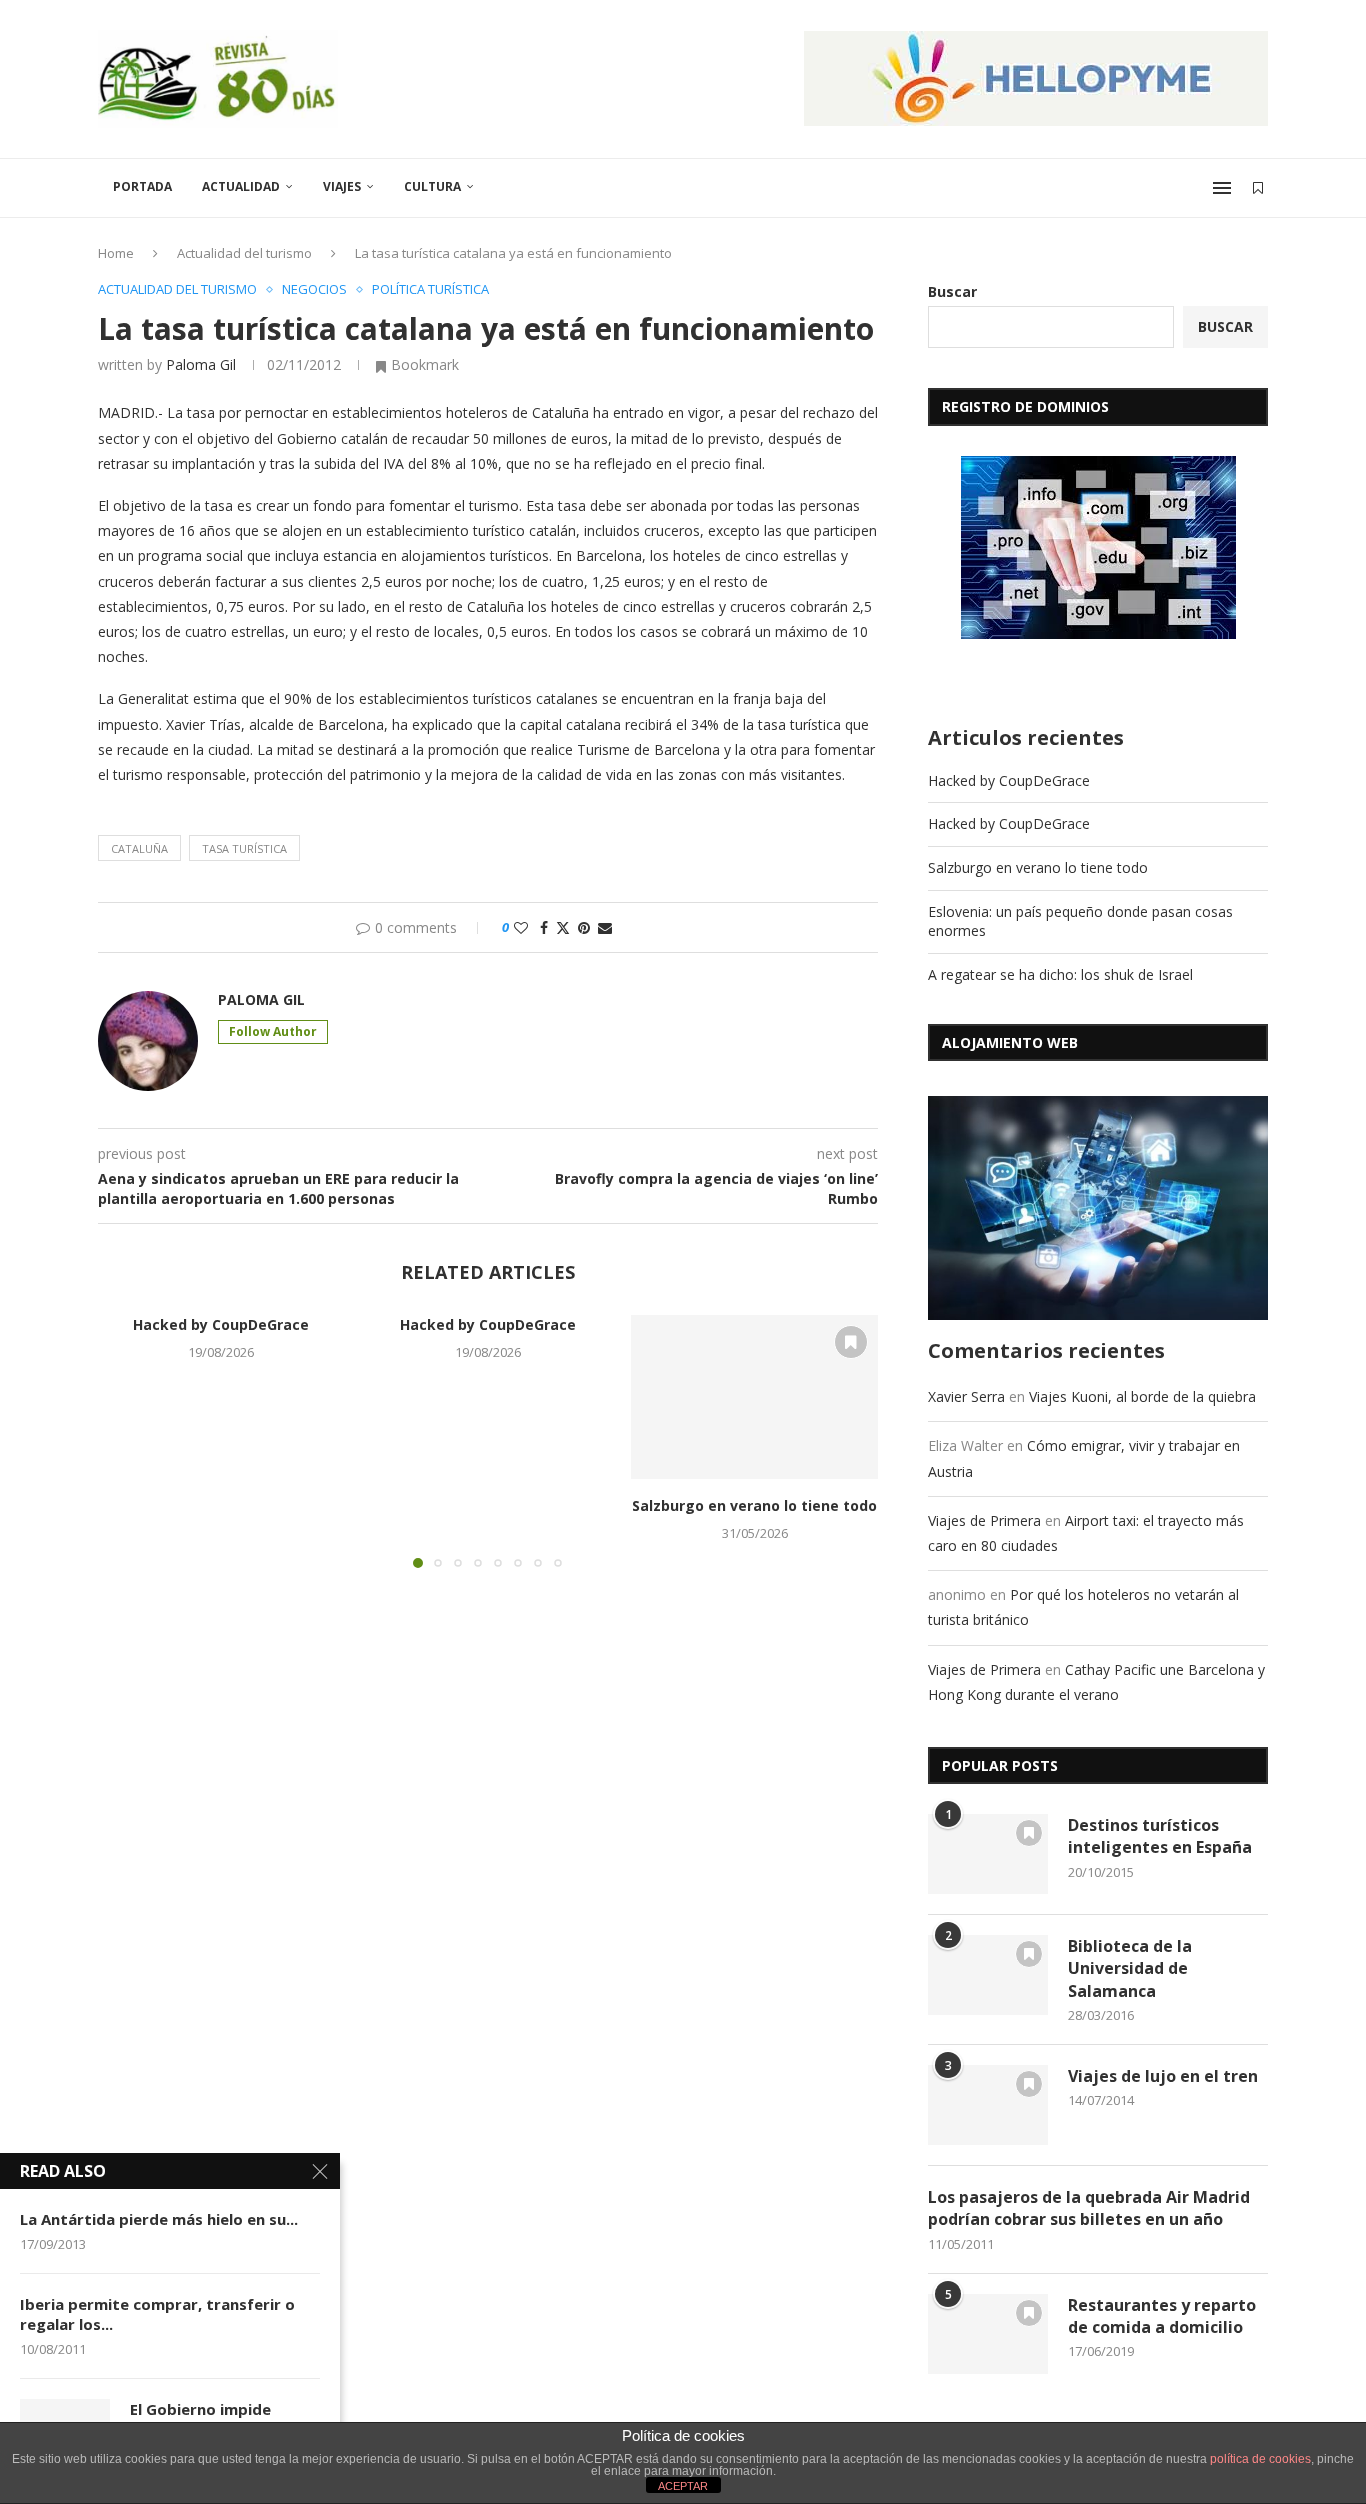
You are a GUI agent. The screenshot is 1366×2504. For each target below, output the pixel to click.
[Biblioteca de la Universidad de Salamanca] (988, 1975)
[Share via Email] (605, 927)
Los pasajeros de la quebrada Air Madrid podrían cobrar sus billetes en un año (1089, 2208)
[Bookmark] (1258, 188)
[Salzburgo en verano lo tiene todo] (754, 1397)
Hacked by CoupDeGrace (221, 1324)
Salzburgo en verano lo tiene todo (754, 1505)
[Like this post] (521, 927)
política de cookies (1260, 2459)
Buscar (952, 291)
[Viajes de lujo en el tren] (988, 2105)
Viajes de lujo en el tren (1163, 2076)
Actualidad (241, 186)
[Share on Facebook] (544, 927)
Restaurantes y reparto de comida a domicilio (1162, 2316)
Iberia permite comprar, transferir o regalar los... (157, 2314)
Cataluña (139, 848)
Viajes (342, 186)
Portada (142, 186)
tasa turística (244, 848)
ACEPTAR (683, 2486)
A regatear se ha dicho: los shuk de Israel (1060, 974)
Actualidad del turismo (244, 253)
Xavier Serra (966, 1396)
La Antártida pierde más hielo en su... (159, 2219)
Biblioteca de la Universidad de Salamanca (1130, 1968)
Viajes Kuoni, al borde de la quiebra (1142, 1396)
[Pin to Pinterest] (584, 927)
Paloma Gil (201, 364)
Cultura (432, 186)
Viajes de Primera (984, 1520)
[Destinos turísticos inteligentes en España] (988, 1854)
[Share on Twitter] (563, 927)
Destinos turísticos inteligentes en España (1160, 1836)
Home (116, 253)
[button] (125, 1440)
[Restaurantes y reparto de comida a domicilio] (988, 2334)
